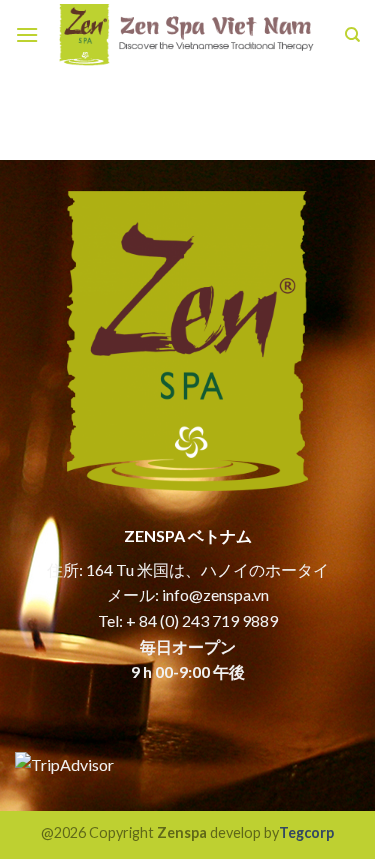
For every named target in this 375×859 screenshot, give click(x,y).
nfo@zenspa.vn (217, 594)
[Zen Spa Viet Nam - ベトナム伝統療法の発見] (187, 35)
